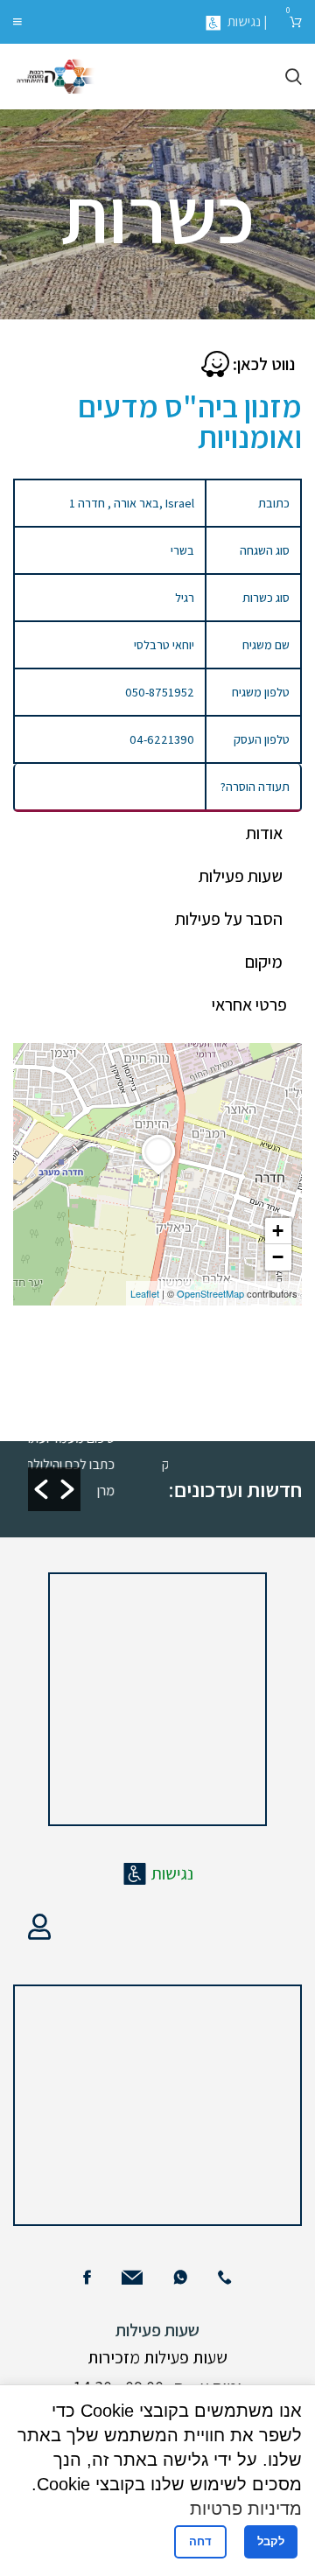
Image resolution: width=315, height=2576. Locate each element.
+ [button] (278, 1231)
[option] (84, 1463)
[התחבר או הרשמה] (39, 1927)
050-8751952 (160, 692)
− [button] (278, 1257)
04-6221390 (162, 739)
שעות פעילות (241, 876)
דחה (200, 2541)
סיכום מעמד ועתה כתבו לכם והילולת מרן (78, 1464)
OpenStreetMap (210, 1293)
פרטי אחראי (249, 1004)
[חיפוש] (294, 77)
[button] (41, 1489)
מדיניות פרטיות (246, 2509)
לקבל (271, 2541)
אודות (264, 833)
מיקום (264, 962)
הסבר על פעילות (229, 919)
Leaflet (145, 1293)
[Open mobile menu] (17, 22)
